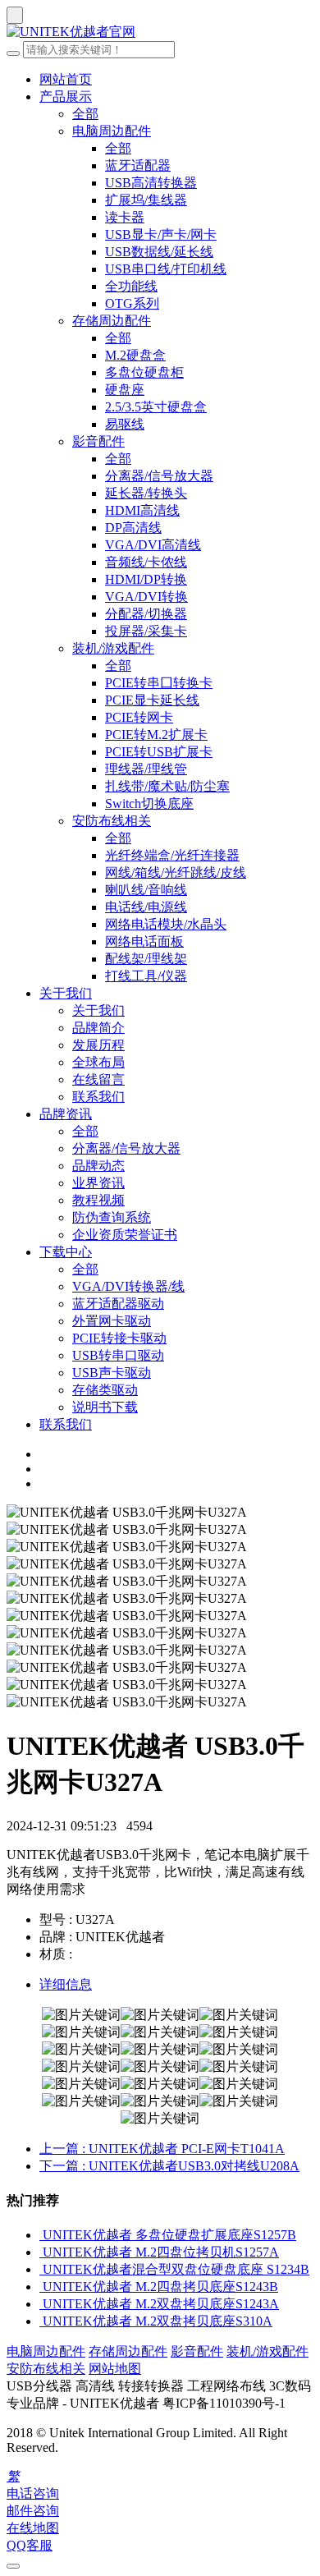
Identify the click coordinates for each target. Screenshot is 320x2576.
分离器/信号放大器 (159, 476)
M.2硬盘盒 (135, 355)
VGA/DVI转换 (146, 597)
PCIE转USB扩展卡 (159, 752)
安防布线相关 (112, 821)
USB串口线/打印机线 (166, 269)
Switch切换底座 (149, 804)
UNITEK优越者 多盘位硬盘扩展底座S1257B (169, 2235)
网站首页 (66, 79)
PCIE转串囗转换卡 (159, 683)
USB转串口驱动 (118, 1355)
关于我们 (66, 993)
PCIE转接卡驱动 (119, 1338)
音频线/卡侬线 (146, 562)
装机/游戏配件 (113, 648)
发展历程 (98, 1045)
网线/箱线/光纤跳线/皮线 (176, 872)
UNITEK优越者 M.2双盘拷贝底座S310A (158, 2321)
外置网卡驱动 (112, 1321)
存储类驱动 (105, 1390)
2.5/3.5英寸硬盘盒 (156, 407)
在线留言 (98, 1079)
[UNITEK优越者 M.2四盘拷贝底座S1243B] (41, 2287)
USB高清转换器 (151, 183)
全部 (85, 114)
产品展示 (66, 96)
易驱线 (125, 424)
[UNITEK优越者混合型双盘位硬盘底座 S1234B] (41, 2269)
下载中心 (66, 1252)
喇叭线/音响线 (146, 890)
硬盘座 (125, 390)
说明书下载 (105, 1407)
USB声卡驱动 (112, 1373)
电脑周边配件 (112, 131)
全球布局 (98, 1062)
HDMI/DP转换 (146, 579)
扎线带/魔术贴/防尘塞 (167, 786)
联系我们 (98, 1097)
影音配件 (98, 441)
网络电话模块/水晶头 (166, 924)
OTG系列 (132, 303)
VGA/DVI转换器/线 (128, 1286)
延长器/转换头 (146, 493)
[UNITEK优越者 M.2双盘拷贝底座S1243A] (41, 2304)
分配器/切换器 (146, 614)
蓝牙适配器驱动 (118, 1304)
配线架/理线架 (146, 959)
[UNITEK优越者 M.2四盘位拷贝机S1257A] (41, 2252)
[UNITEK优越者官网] (160, 32)
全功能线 (131, 286)
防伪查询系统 (112, 1217)
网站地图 (115, 2369)
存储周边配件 (112, 321)
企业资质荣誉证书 (125, 1235)
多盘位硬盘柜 (144, 372)
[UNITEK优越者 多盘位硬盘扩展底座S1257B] (41, 2235)
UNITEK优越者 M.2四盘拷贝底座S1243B (160, 2287)
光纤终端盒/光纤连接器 (172, 855)
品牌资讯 (66, 1114)
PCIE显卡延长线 (152, 700)
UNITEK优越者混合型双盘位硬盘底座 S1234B (176, 2269)
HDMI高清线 (142, 510)
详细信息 (66, 1984)
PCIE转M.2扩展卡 (156, 735)
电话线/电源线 (146, 907)
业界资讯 (98, 1183)
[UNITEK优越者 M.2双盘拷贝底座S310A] (41, 2321)
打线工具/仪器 (146, 976)
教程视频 (98, 1200)
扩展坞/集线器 (146, 200)
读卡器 (125, 217)
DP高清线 (133, 528)
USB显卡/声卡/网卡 (161, 234)
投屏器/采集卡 (146, 631)
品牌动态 (98, 1166)
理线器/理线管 (146, 769)
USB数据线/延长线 (159, 252)
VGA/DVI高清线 (153, 545)
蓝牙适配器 (138, 165)
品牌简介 (98, 1028)
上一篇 (162, 2149)
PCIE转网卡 (139, 717)
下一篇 (169, 2166)
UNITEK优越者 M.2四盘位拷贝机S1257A (161, 2252)
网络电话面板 (144, 941)
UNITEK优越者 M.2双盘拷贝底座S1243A (161, 2304)
